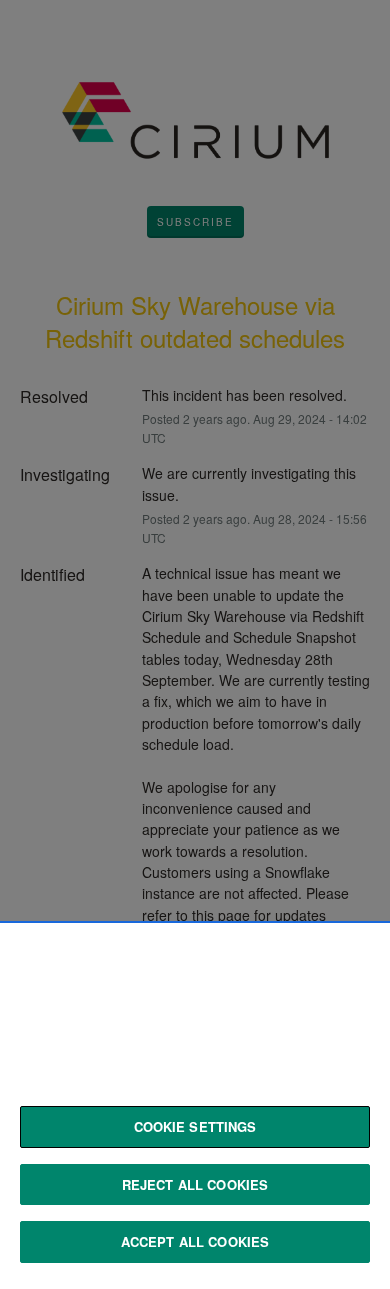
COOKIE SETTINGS (195, 1126)
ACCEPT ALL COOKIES (195, 1241)
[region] (195, 1107)
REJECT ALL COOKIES (195, 1184)
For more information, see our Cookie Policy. (160, 1086)
